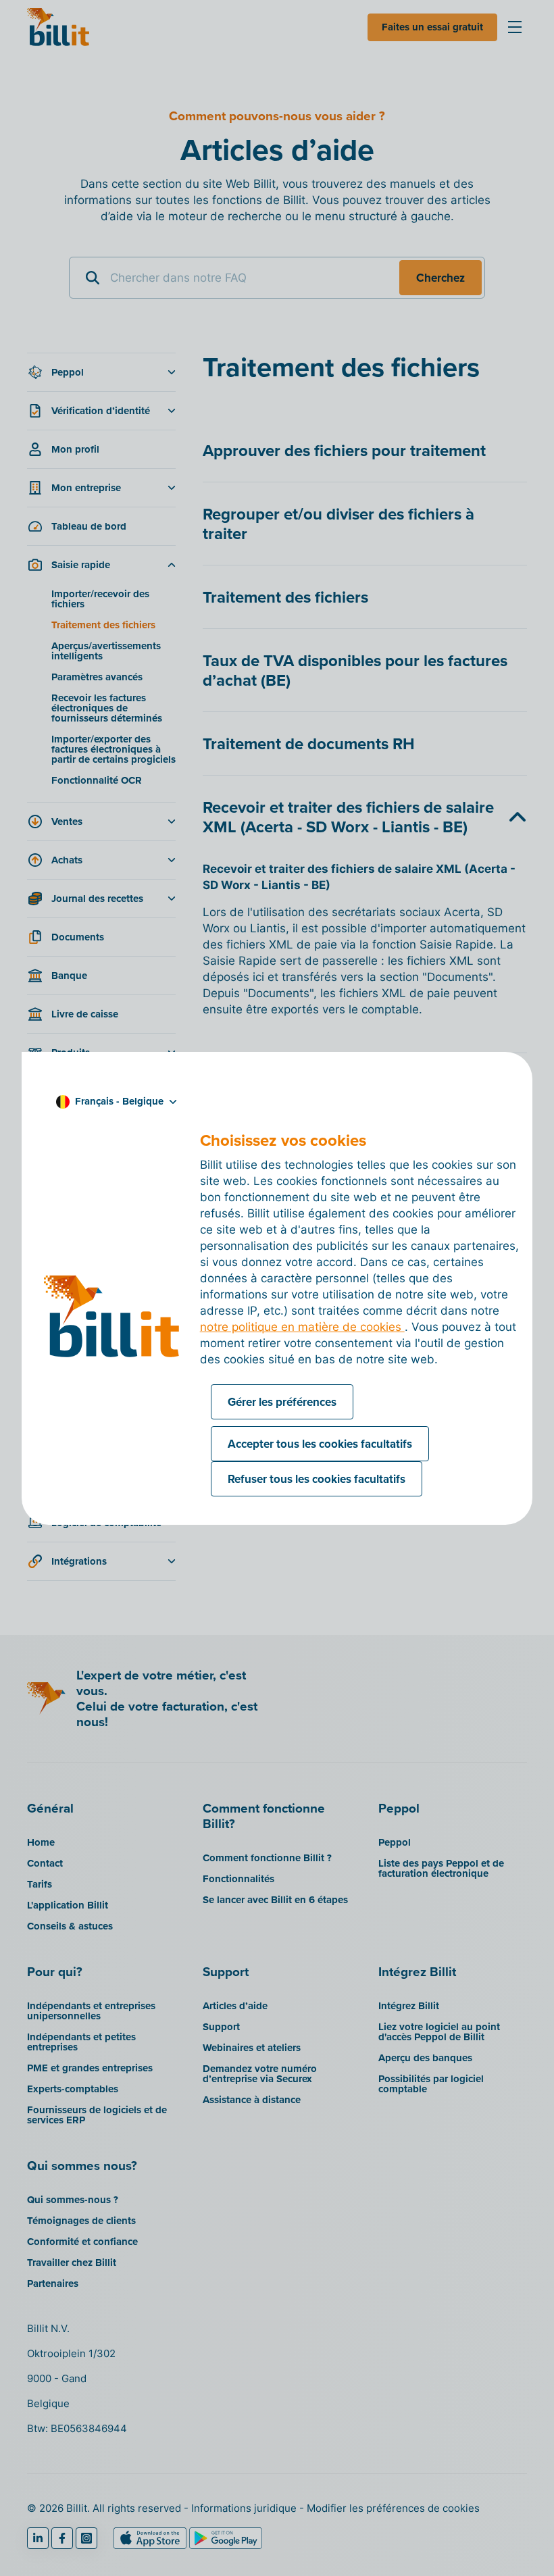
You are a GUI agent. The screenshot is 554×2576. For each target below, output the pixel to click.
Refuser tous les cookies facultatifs (317, 1479)
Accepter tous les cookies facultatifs (320, 1444)
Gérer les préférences (282, 1402)
